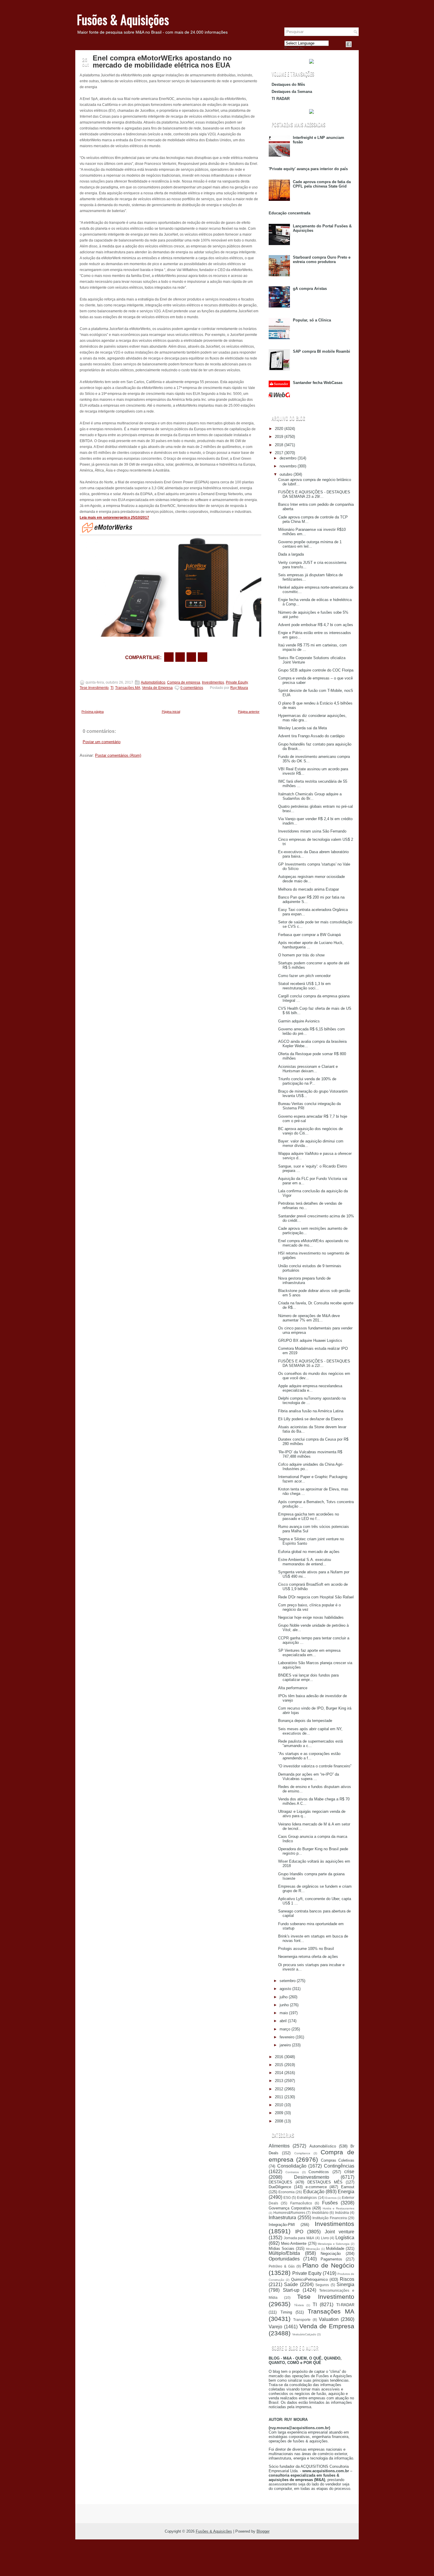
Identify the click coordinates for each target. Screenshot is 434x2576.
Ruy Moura (239, 688)
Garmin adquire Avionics (299, 1021)
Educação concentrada (289, 213)
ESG (287, 2197)
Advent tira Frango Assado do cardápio (311, 736)
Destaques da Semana (292, 92)
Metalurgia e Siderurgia (334, 2244)
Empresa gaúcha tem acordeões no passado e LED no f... (309, 1516)
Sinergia (345, 2284)
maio (284, 2013)
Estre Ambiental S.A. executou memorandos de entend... (305, 1562)
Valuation (329, 2319)
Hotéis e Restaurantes (338, 2208)
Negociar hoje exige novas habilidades (311, 1617)
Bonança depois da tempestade (305, 1721)
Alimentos (279, 2146)
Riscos (347, 2279)
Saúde (291, 2284)
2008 (279, 2121)
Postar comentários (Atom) (118, 755)
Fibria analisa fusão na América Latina (311, 1411)
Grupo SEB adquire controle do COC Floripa (316, 670)
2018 (279, 445)
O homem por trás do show (301, 955)
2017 (279, 453)
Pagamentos (331, 2259)
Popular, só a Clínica (312, 320)
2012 (279, 2089)
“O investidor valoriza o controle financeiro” (315, 1766)
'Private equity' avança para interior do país (308, 169)
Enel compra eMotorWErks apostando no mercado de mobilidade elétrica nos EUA (162, 62)
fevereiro (287, 2037)
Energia (346, 2192)
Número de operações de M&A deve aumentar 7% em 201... (309, 1318)
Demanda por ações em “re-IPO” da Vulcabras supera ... (309, 1777)
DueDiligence (280, 2187)
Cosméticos (319, 2172)
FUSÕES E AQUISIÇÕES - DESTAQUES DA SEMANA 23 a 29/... (314, 494)
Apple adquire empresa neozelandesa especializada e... (310, 1388)
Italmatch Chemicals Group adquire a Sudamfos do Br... (310, 796)
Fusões (330, 2203)
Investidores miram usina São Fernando (312, 831)
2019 (279, 437)
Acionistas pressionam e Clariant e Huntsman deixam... (308, 1069)
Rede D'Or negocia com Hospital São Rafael (316, 1597)
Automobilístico (153, 682)
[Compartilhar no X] (180, 657)
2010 (279, 2105)
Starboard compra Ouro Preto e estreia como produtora (322, 260)
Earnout (348, 2187)
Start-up (291, 2290)
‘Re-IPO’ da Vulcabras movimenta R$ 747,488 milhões (310, 1454)
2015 (279, 2065)
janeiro (285, 2045)
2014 (279, 2073)
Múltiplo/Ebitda (284, 2253)
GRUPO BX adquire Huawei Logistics (310, 1340)
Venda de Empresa (157, 688)
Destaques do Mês (288, 84)
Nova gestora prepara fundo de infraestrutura (304, 1280)
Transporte (302, 2320)
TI (112, 688)
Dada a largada (291, 554)
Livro (325, 2238)
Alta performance (293, 1688)
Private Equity (237, 682)
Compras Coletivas (338, 2160)
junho (284, 2005)
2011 (279, 2097)
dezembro (288, 458)
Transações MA (128, 688)
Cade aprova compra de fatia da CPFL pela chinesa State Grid (322, 184)
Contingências (339, 2166)
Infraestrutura (282, 2218)
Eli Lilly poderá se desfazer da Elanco (310, 1419)
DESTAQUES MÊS (325, 2182)
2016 (279, 2057)
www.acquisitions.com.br (326, 2471)
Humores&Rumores (289, 2213)
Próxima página (93, 712)
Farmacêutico (301, 2203)
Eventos (331, 2198)
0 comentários (192, 688)
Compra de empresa (184, 682)
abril (283, 2021)
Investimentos (213, 682)
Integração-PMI (282, 2225)
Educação (314, 2192)
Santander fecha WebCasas (318, 383)
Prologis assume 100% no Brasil (306, 1949)
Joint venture (340, 2232)
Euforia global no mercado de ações (309, 1552)
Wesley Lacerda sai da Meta (302, 728)
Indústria (342, 2213)
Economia (287, 2192)
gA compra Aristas (310, 289)
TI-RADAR (345, 2305)
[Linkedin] (356, 44)
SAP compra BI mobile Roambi (322, 351)
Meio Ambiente (294, 2243)
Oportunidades (284, 2259)
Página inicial (171, 712)
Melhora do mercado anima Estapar (309, 889)
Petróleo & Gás (282, 2266)
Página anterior (249, 712)
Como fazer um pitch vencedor (304, 976)
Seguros (322, 2285)
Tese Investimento (94, 688)
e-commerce (316, 2187)
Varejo (275, 2327)
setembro (288, 1981)
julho (284, 1997)
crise (349, 2172)
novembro (288, 466)
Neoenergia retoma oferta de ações (308, 1957)
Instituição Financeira (330, 2218)
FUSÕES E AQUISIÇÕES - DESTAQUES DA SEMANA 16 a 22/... (314, 1363)
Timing (286, 2312)
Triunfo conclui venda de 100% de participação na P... (307, 1081)
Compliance (302, 2153)
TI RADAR (281, 99)
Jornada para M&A (299, 2238)
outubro (286, 474)
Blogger (263, 2531)
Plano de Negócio (328, 2265)
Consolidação (292, 2166)
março (285, 2029)
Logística (345, 2238)
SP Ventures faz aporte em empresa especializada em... (309, 1653)
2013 (279, 2081)
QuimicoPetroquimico (309, 2279)
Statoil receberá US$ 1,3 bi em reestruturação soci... (304, 986)
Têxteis (299, 2305)
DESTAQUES (280, 2182)
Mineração (313, 2249)
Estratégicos (307, 2197)
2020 (279, 429)
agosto (285, 1989)
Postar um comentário (102, 742)
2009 (279, 2113)
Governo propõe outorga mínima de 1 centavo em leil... (310, 544)
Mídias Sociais (282, 2249)
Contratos (292, 2172)
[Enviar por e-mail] (169, 657)
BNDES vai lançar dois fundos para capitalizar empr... (308, 1677)
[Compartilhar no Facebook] (349, 44)
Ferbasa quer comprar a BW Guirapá (309, 935)
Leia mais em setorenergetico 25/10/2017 (114, 518)
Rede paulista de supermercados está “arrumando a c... (310, 1743)
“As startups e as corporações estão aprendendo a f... (309, 1756)
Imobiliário (320, 2213)
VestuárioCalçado (304, 2334)
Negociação (331, 2254)
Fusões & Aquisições (123, 19)
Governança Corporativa (290, 2208)
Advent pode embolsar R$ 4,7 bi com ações (316, 625)
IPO (299, 2232)
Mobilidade (335, 2249)
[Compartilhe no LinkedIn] (203, 657)
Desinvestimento (312, 2177)
